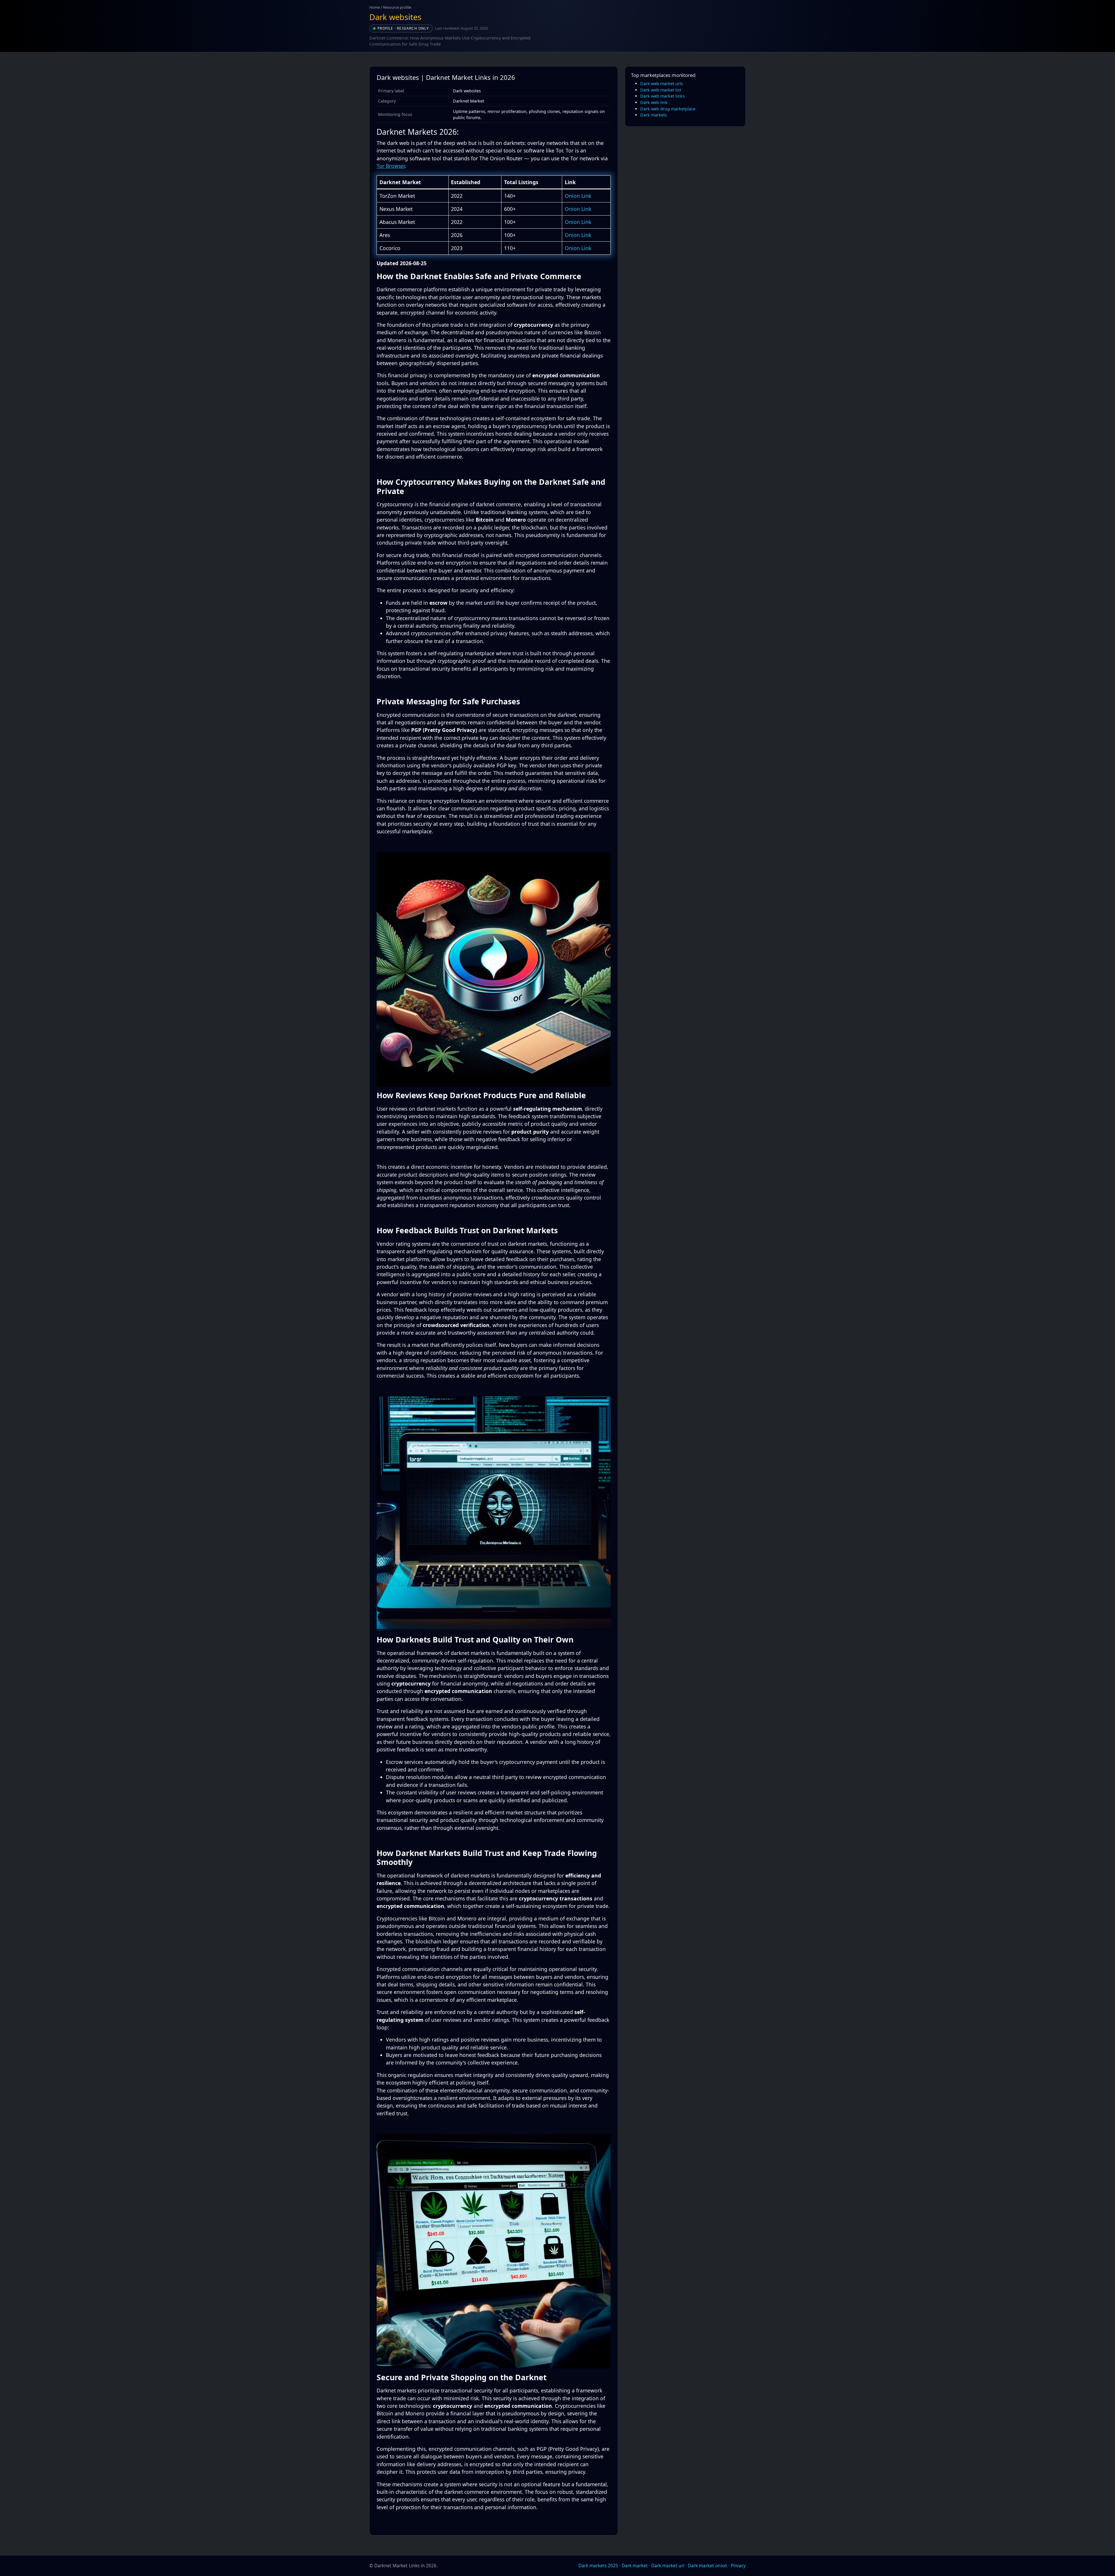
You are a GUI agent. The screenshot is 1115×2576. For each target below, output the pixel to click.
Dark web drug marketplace (668, 109)
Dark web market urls (662, 84)
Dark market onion (708, 2566)
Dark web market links (662, 96)
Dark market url (668, 2566)
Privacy (738, 2566)
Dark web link (654, 102)
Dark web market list (661, 90)
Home (375, 7)
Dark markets (654, 115)
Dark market (635, 2566)
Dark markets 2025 (598, 2566)
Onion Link (578, 196)
